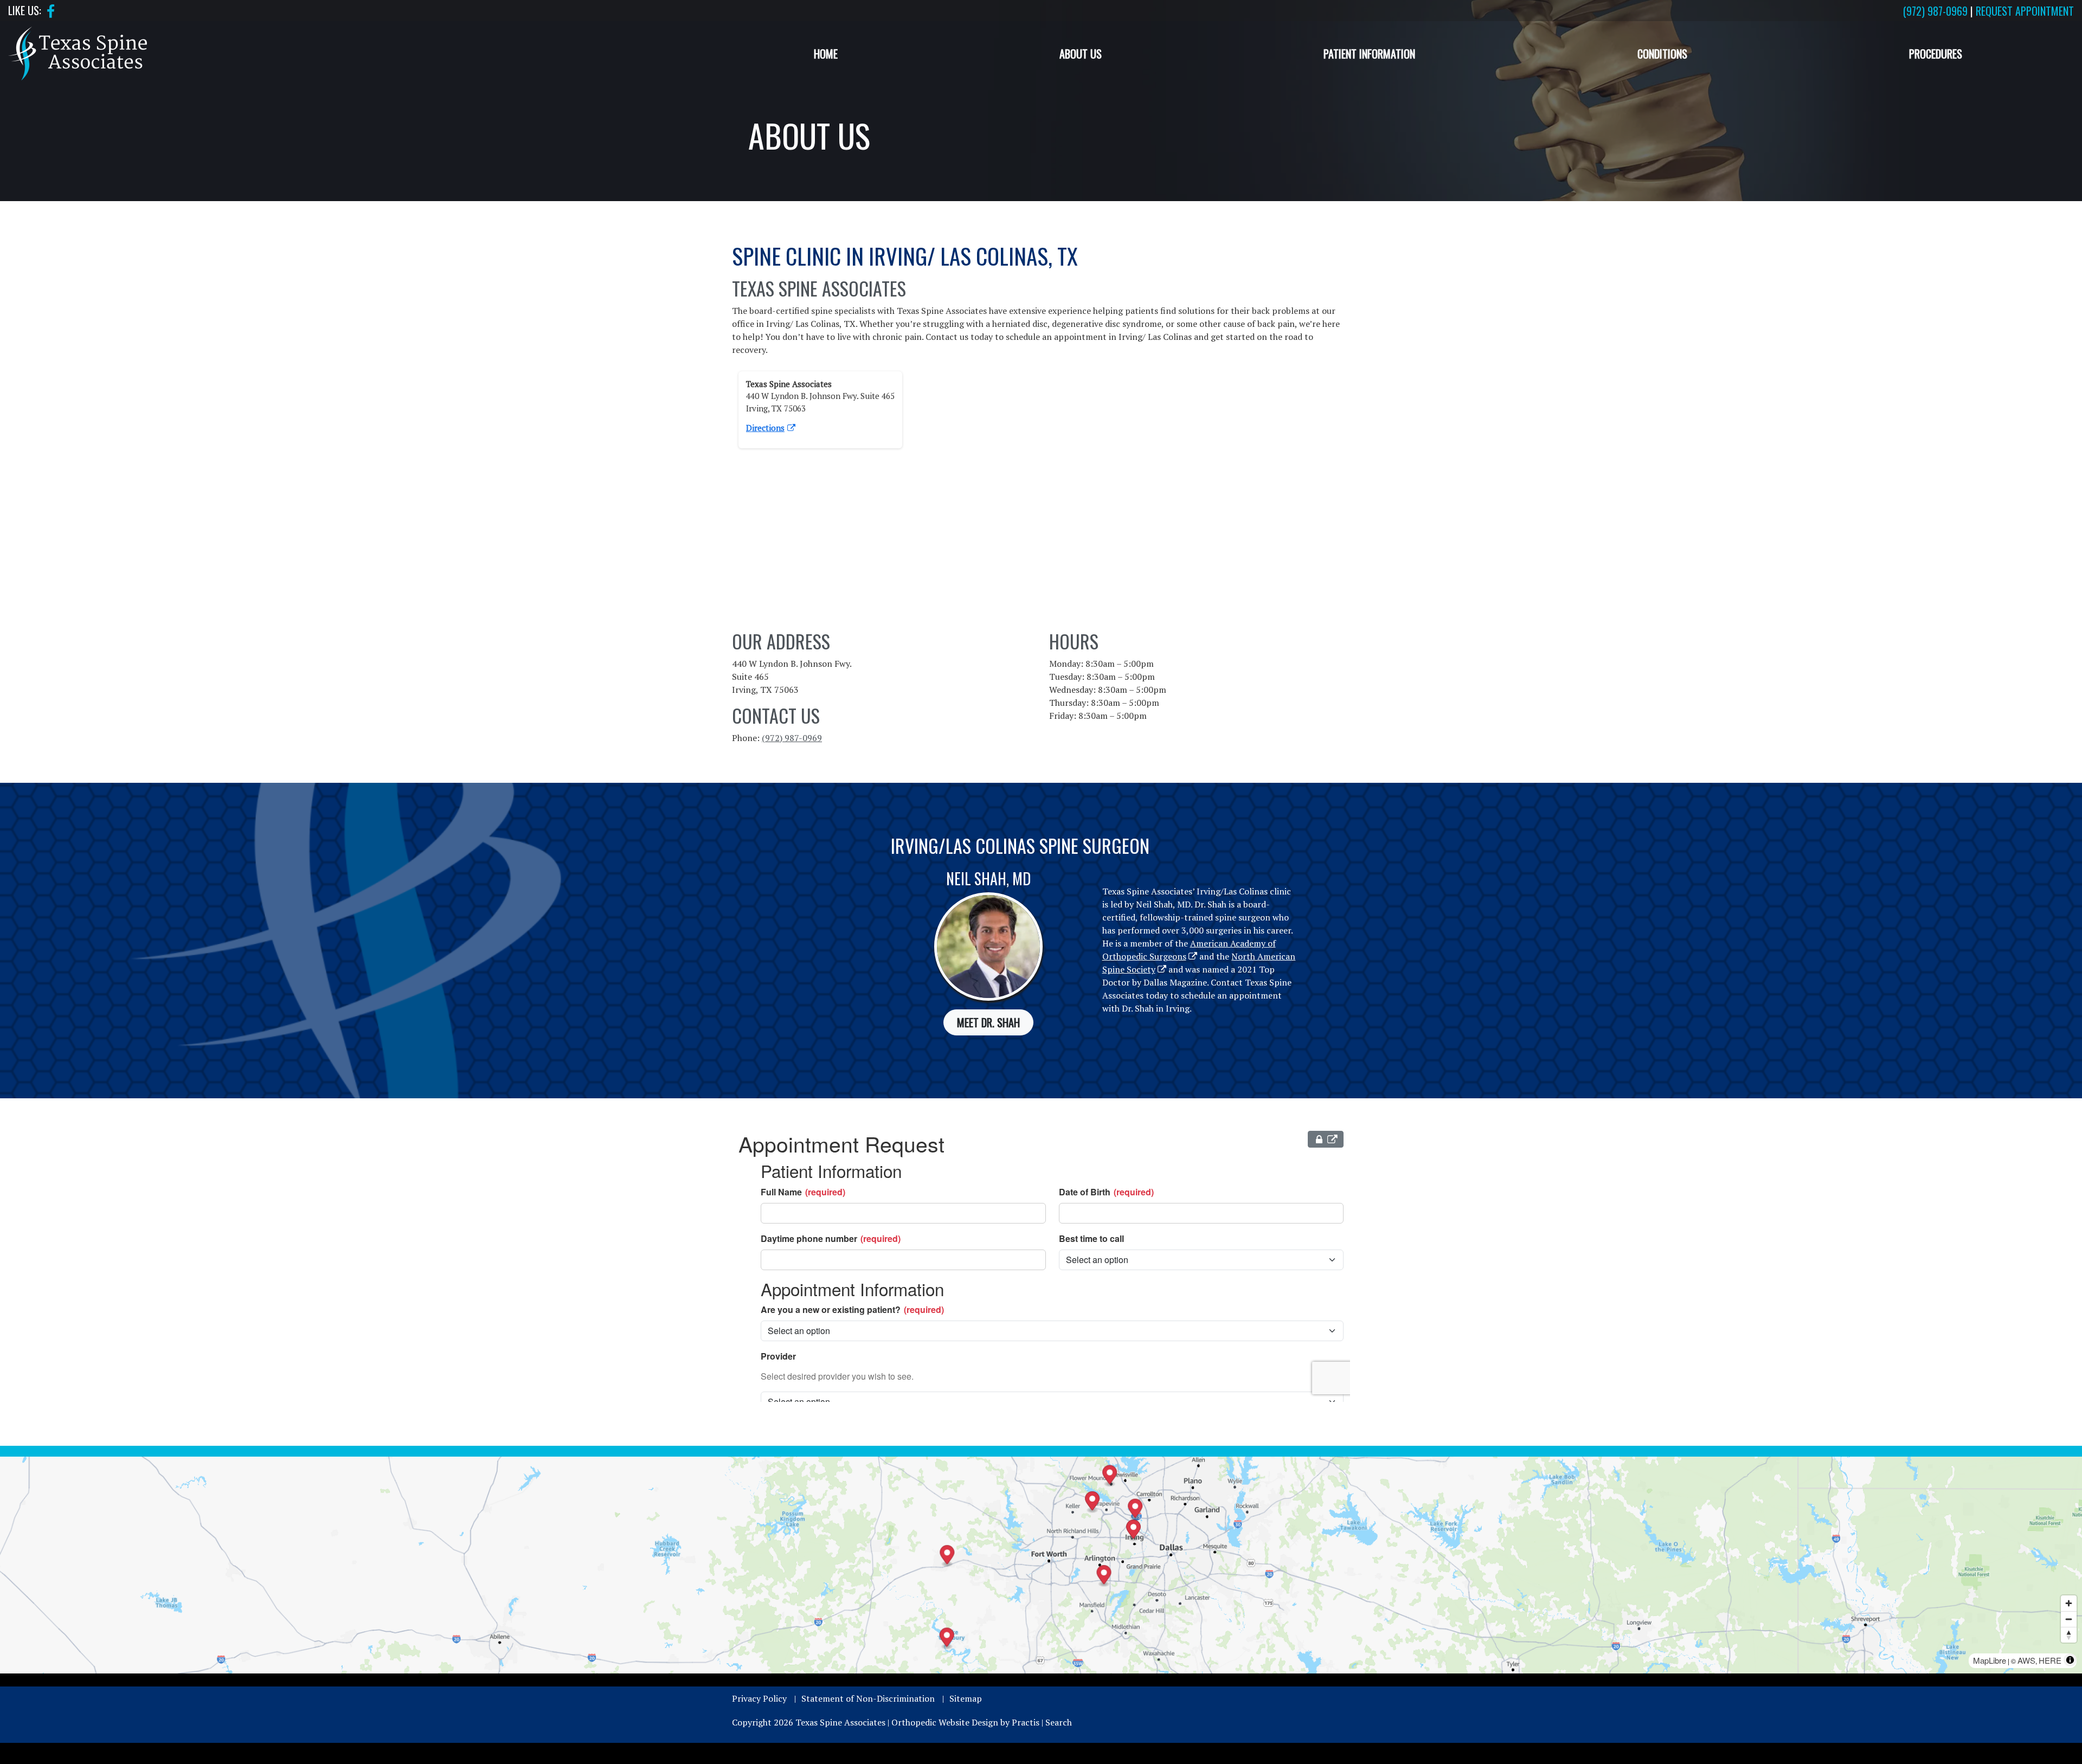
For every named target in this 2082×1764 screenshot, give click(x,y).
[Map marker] (947, 1639)
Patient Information (1369, 54)
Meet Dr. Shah (988, 1022)
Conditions (1662, 54)
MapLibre (1990, 1660)
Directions (765, 428)
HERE (2050, 1660)
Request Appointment (2025, 11)
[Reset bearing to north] (2069, 1635)
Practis (1026, 1722)
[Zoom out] (2069, 1619)
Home (826, 54)
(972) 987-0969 (1935, 11)
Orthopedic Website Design (945, 1722)
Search (1059, 1722)
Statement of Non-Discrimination (868, 1698)
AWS (2026, 1660)
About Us (1081, 54)
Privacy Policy (759, 1698)
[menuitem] (825, 54)
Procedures (1936, 54)
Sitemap (966, 1698)
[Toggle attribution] (2070, 1660)
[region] (1041, 1565)
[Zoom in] (2069, 1603)
